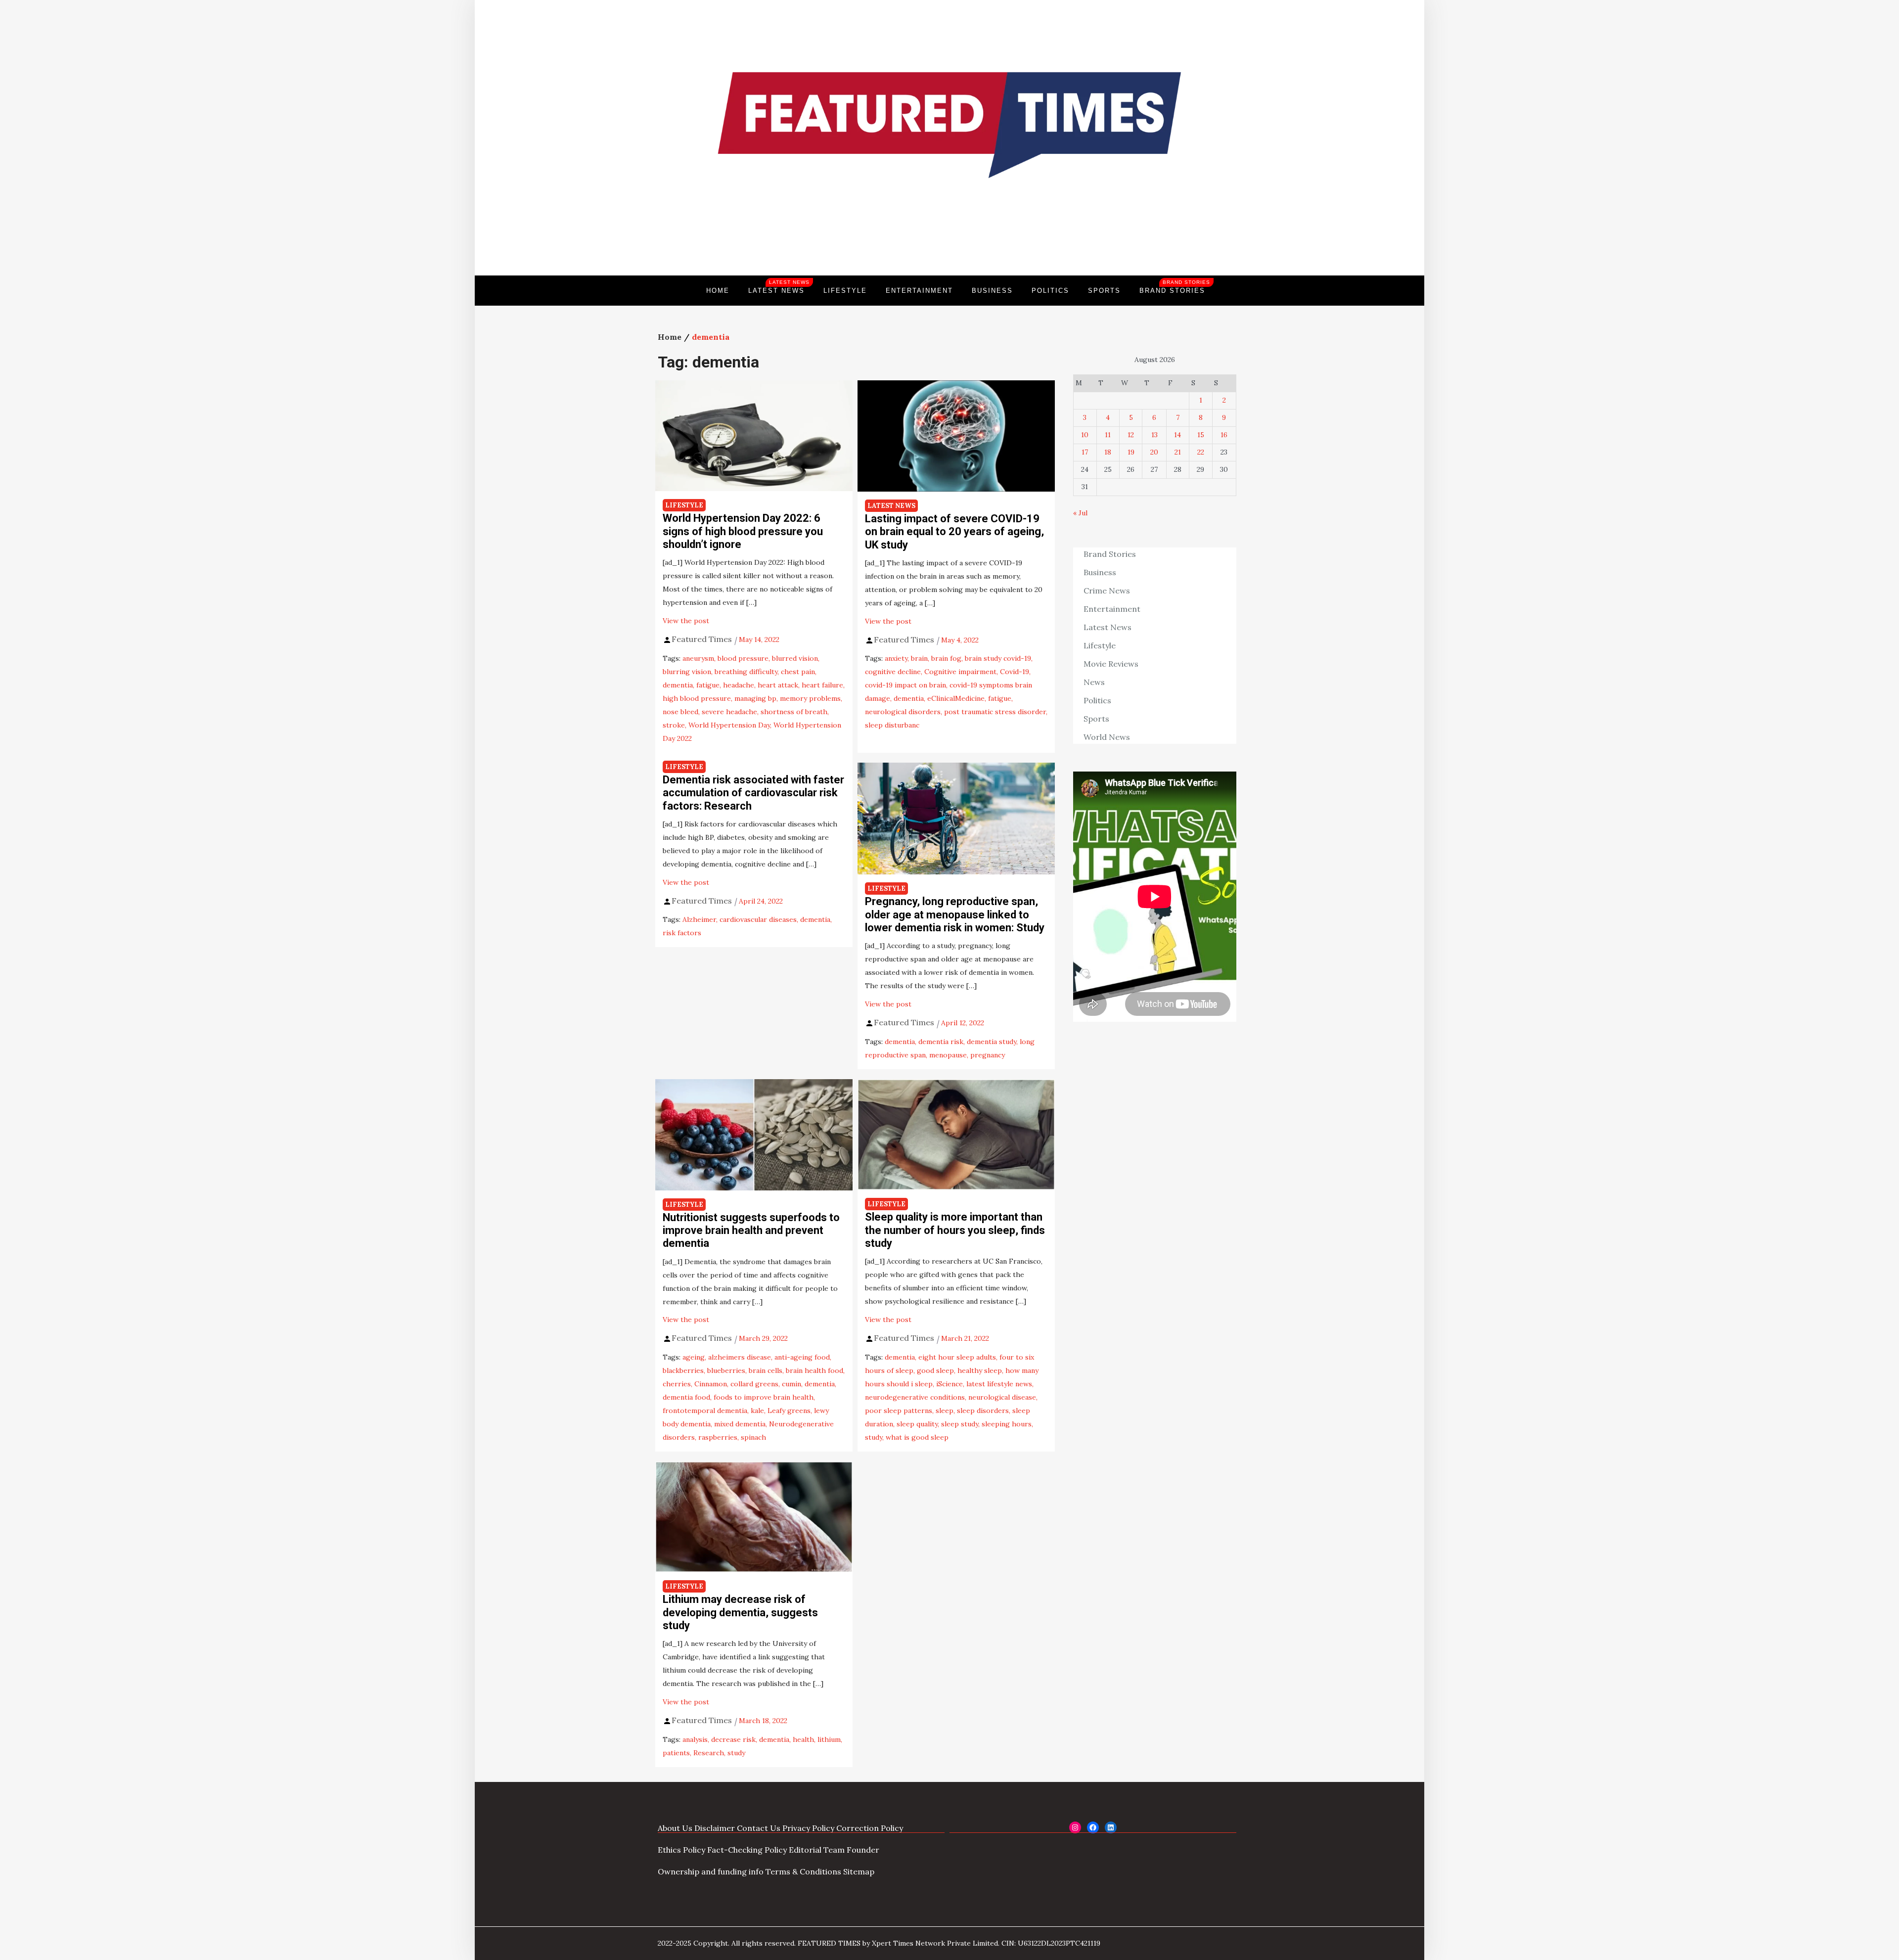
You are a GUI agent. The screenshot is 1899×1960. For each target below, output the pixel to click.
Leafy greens (789, 1411)
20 (1154, 452)
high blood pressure (697, 698)
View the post (686, 621)
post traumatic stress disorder (995, 712)
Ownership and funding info (711, 1871)
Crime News (1107, 591)
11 (1108, 435)
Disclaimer (715, 1828)
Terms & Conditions (803, 1871)
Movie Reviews (1111, 664)
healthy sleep (980, 1370)
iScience (949, 1384)
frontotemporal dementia (705, 1411)
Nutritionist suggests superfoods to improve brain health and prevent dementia (751, 1231)
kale (757, 1411)
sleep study (960, 1424)
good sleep (935, 1370)
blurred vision (795, 658)
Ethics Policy (681, 1850)
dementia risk (941, 1042)
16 (1224, 435)
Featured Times (949, 242)
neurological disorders (903, 712)
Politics (1050, 291)
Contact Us (759, 1828)
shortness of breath (794, 712)
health (803, 1739)
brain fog (946, 658)
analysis (695, 1739)
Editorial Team (817, 1850)
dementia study (992, 1042)
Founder (863, 1850)
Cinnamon (711, 1384)
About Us (675, 1828)
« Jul (1080, 513)
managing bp (755, 698)
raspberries (718, 1437)
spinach (753, 1437)
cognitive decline (893, 672)
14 (1177, 435)
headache (739, 685)
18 (1108, 452)
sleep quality (917, 1424)
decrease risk (733, 1739)
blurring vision (687, 672)
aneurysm (698, 658)
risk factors (682, 933)
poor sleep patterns (899, 1411)
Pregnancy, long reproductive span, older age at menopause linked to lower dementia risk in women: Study (955, 914)
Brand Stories (1175, 287)
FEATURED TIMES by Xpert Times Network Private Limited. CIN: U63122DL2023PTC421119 (949, 1943)
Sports (1104, 291)
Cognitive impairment (960, 672)
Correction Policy (870, 1828)
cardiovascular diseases (758, 919)
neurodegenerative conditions (915, 1397)
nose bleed (680, 712)
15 (1201, 435)
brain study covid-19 (998, 658)
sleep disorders (983, 1411)
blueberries (726, 1370)
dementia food (686, 1397)
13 (1154, 435)
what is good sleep (917, 1437)
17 (1085, 452)
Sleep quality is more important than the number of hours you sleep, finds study (955, 1230)
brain (919, 658)
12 (1131, 435)
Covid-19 (1015, 672)
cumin (791, 1384)
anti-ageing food (802, 1357)
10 (1085, 435)
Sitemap (859, 1871)
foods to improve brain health (764, 1397)
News (1094, 682)
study (874, 1437)
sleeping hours (1007, 1424)
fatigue (708, 685)
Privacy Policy (808, 1828)
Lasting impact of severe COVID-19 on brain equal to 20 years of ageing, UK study (954, 532)
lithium (829, 1739)
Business (992, 291)
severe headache (729, 712)
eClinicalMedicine (956, 698)
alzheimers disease (740, 1357)
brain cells (766, 1370)
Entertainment (919, 291)
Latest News (779, 287)
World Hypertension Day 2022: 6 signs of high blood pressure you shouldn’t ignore (743, 531)
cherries (677, 1384)
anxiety (896, 658)
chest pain (798, 672)
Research (709, 1753)
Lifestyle (845, 291)
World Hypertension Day (729, 725)
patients (676, 1753)
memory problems (810, 698)
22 (1201, 452)
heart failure (822, 685)
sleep (945, 1411)
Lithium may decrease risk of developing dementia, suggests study (740, 1612)
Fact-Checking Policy (747, 1850)
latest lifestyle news (999, 1384)
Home (718, 291)
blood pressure (743, 658)
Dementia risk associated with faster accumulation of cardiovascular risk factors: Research (753, 793)
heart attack (778, 685)
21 (1178, 452)
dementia (678, 685)
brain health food (814, 1370)
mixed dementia (740, 1424)
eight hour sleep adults (957, 1357)
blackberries (683, 1370)
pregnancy (988, 1055)
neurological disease (1002, 1397)
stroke (674, 725)
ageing (694, 1357)
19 (1131, 452)
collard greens (754, 1384)
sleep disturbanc (892, 725)
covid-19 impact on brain (905, 685)
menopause (948, 1055)
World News (1107, 737)
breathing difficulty (746, 672)
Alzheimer (699, 919)
